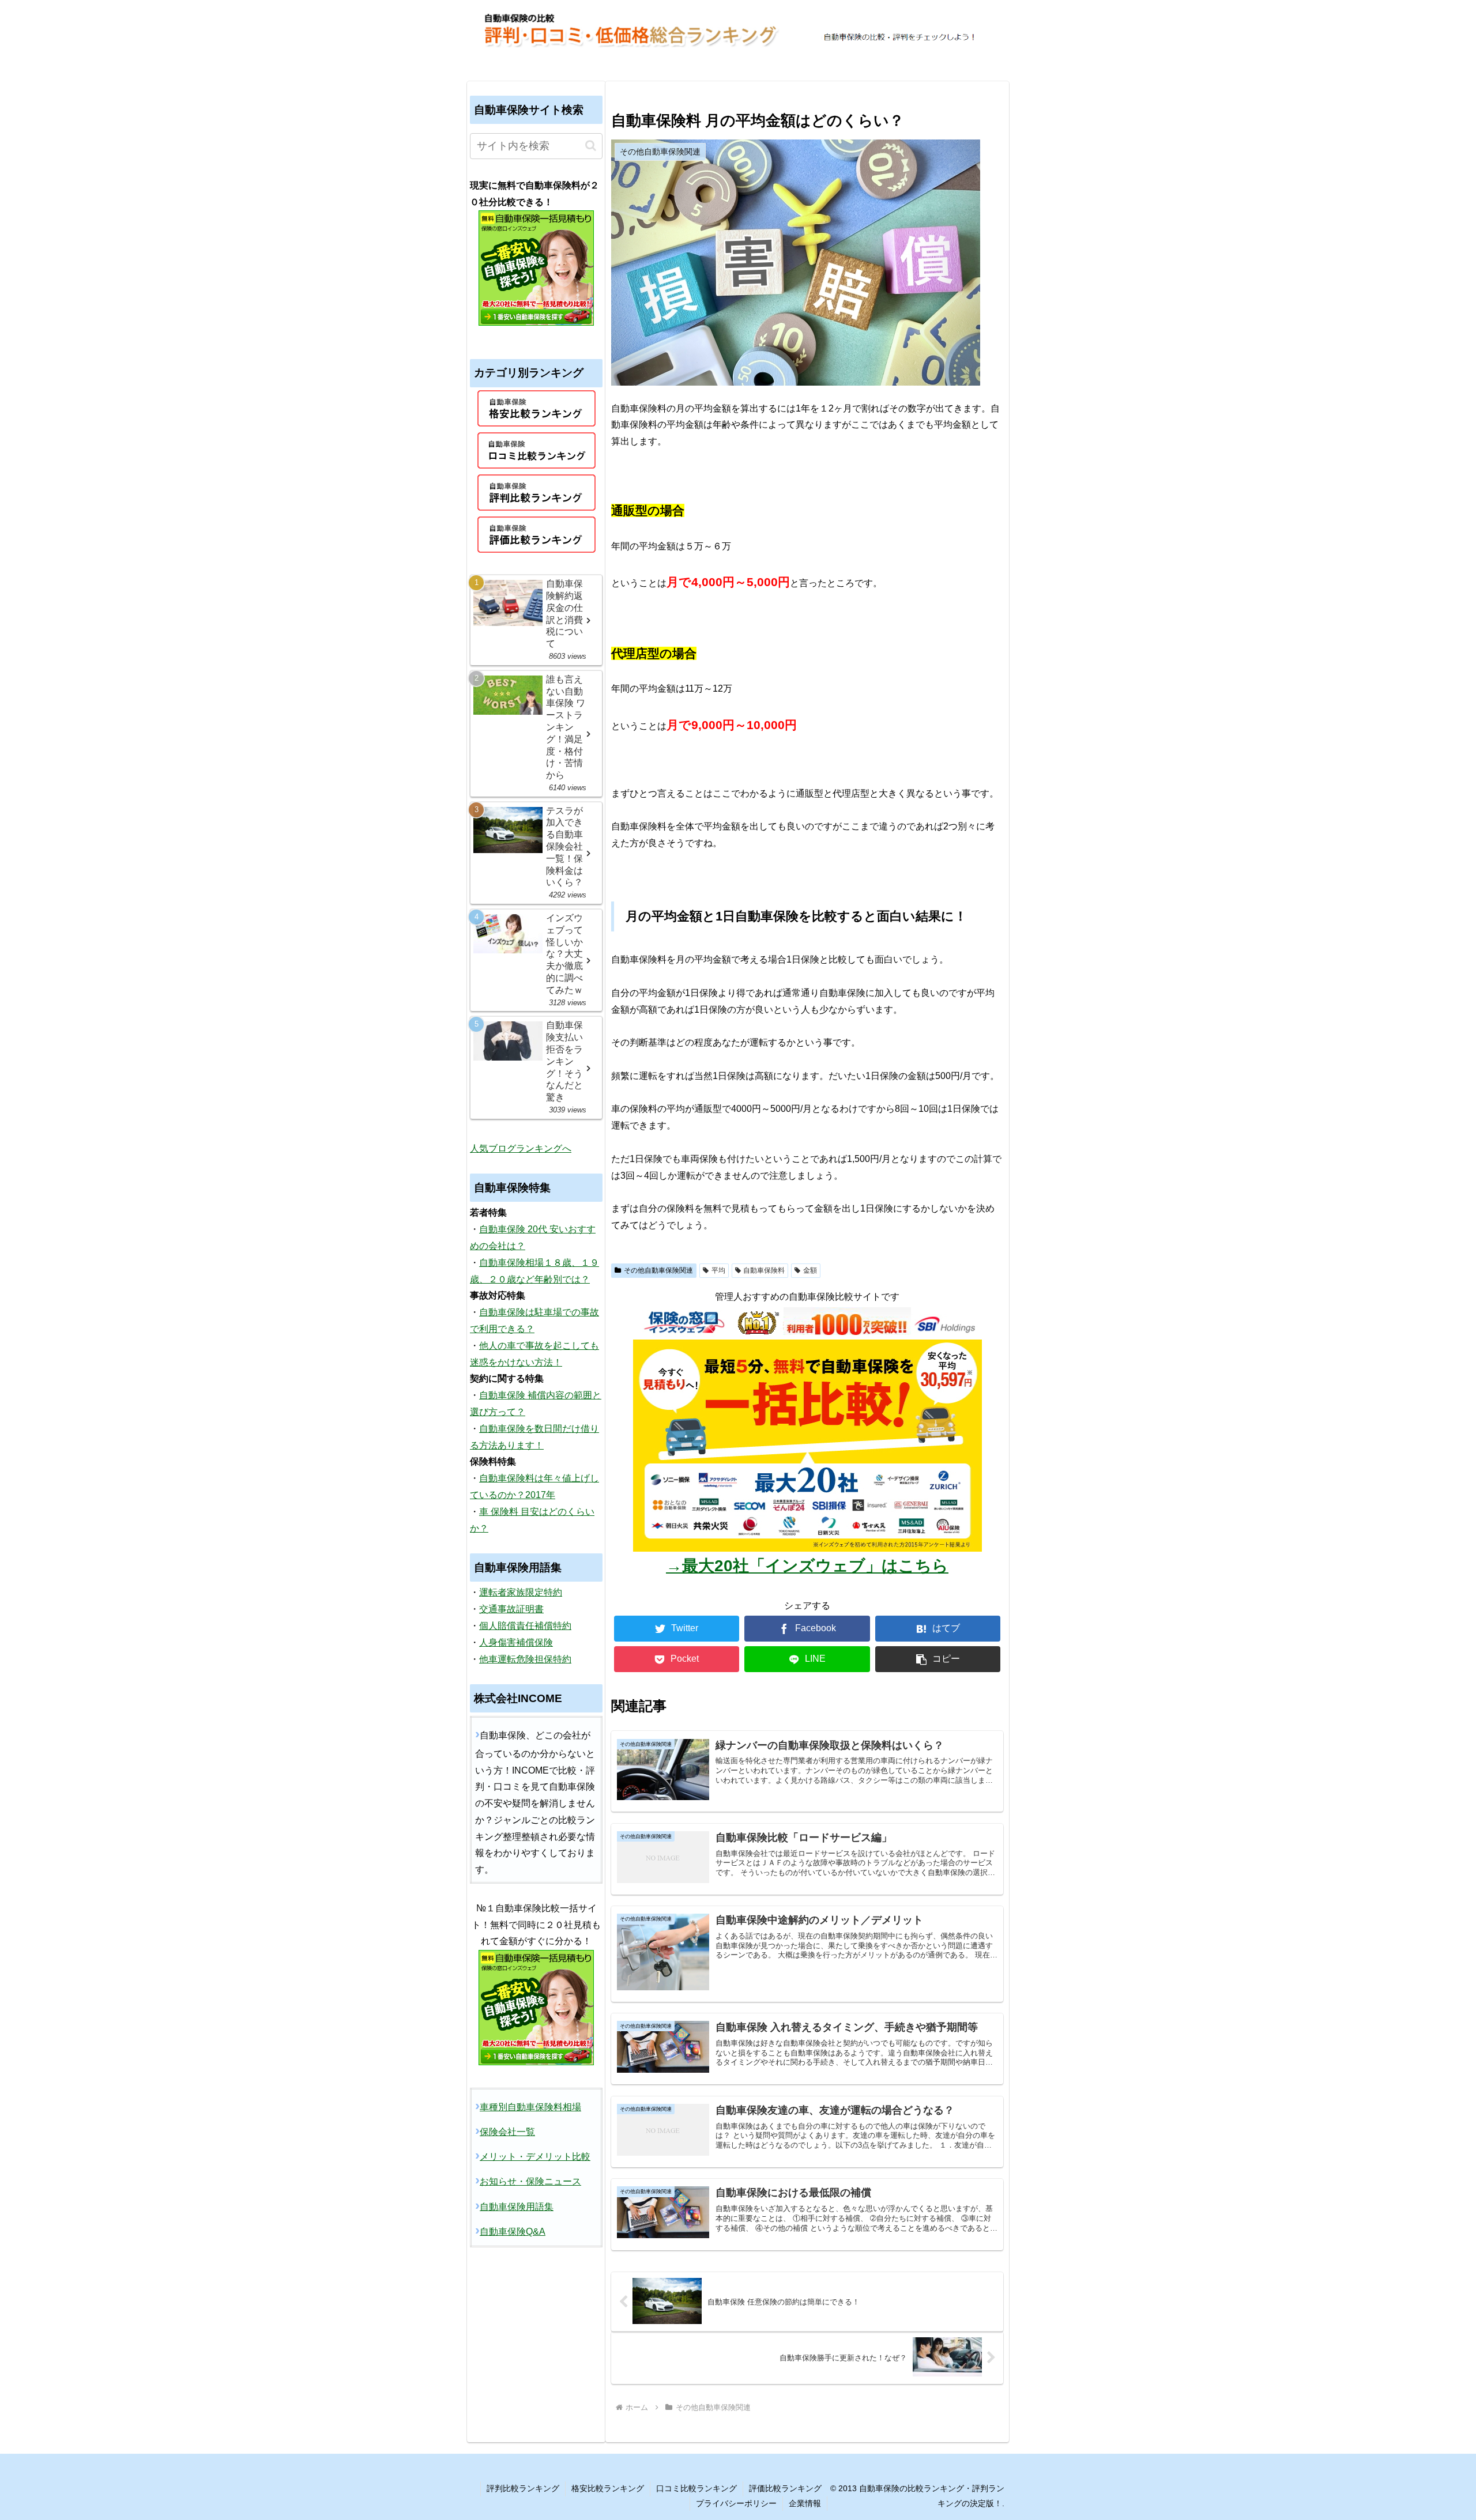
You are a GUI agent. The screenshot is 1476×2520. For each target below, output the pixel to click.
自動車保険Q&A (513, 2232)
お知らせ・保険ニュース (530, 2181)
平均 (718, 1270)
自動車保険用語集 (517, 2207)
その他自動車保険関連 (658, 1270)
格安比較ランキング (608, 2488)
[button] (938, 1659)
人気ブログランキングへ (521, 1148)
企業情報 (805, 2503)
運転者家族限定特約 (521, 1592)
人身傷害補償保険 (516, 1642)
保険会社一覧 (507, 2132)
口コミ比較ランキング (696, 2488)
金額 (810, 1270)
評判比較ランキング (523, 2488)
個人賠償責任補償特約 (525, 1626)
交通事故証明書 (511, 1609)
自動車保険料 (764, 1270)
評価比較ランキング (785, 2488)
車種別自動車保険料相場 (530, 2107)
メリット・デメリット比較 (535, 2157)
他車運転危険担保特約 (525, 1659)
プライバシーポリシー (736, 2503)
